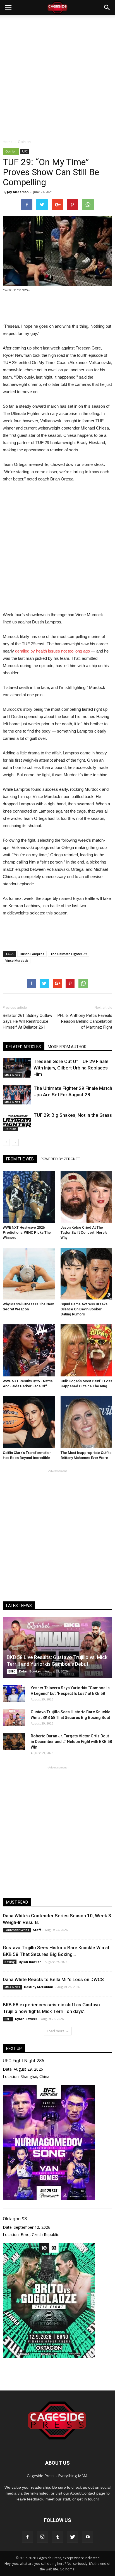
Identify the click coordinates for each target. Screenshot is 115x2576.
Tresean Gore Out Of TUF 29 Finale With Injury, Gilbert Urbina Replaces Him (71, 1068)
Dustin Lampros (32, 954)
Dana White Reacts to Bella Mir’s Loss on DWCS (53, 1979)
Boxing (10, 1962)
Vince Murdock (17, 960)
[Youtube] (88, 2537)
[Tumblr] (57, 2537)
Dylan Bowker (30, 1671)
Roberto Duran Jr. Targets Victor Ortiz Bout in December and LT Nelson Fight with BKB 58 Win (71, 1742)
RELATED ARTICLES (24, 1047)
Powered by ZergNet (60, 1159)
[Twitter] (73, 2537)
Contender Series (17, 1930)
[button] (107, 8)
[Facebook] (27, 2537)
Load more (56, 2031)
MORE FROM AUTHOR (67, 1047)
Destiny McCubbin (39, 1987)
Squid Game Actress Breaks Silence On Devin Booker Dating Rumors (84, 1309)
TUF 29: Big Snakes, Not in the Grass (73, 1115)
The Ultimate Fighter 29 (68, 954)
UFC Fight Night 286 (23, 2061)
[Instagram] (42, 2537)
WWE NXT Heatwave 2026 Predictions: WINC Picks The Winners (27, 1232)
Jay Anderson (18, 192)
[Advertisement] (57, 76)
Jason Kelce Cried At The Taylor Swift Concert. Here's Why (84, 1232)
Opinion (11, 151)
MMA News (12, 1075)
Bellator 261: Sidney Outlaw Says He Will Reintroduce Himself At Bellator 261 (27, 1021)
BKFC (12, 1671)
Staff (37, 1930)
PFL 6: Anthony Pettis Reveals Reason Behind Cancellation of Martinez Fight (85, 1021)
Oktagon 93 (15, 2219)
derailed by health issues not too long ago (52, 651)
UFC (25, 151)
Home (8, 142)
